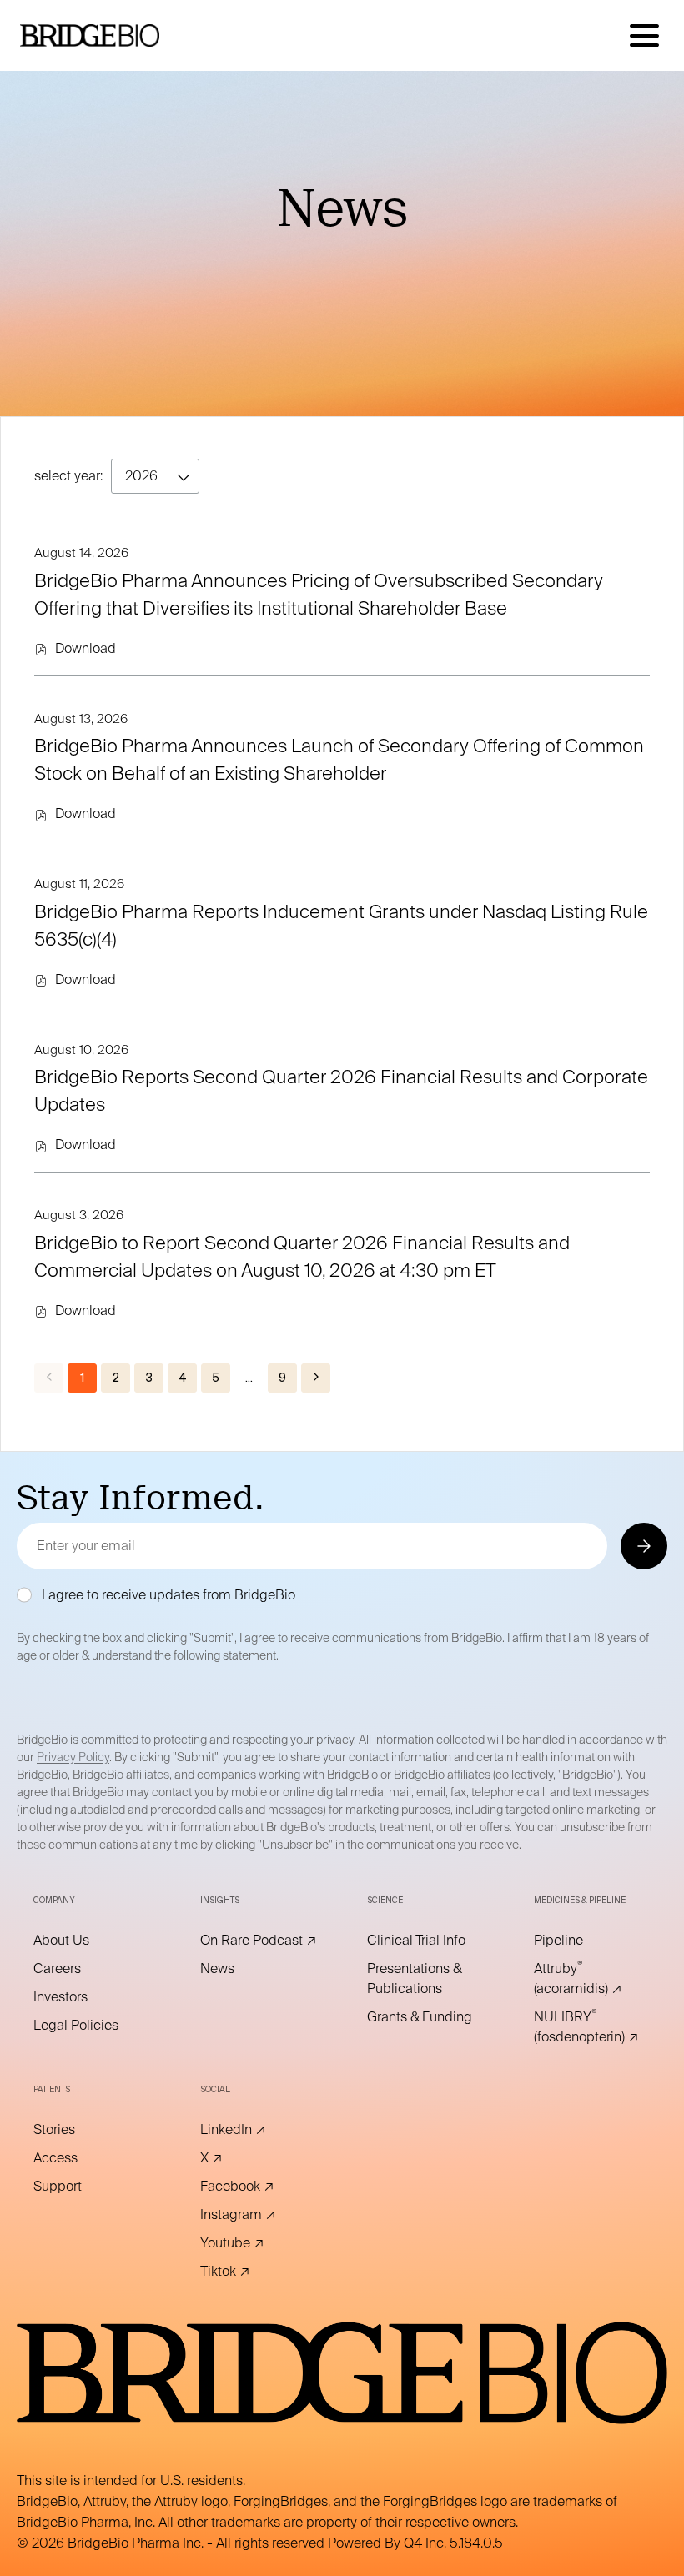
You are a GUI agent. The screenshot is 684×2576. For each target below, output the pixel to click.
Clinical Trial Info (425, 1941)
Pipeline (581, 1941)
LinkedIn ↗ (256, 2130)
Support (80, 2187)
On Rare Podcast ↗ (259, 1941)
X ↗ (234, 2158)
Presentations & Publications (425, 1979)
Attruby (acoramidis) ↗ (592, 1979)
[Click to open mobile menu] (644, 35)
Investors (83, 1997)
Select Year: (68, 476)
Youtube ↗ (255, 2243)
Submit (643, 1546)
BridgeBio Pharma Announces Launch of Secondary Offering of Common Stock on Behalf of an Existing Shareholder (339, 759)
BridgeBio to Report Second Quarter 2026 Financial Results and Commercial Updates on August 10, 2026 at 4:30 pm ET (302, 1256)
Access (78, 2158)
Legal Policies (92, 2026)
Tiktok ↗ (248, 2272)
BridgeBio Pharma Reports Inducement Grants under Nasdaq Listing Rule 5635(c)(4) (341, 925)
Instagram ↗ (259, 2215)
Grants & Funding (425, 2017)
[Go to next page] (316, 1378)
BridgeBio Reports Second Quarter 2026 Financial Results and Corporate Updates (341, 1090)
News (240, 1969)
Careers (80, 1969)
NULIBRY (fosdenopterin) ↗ (592, 2027)
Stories (77, 2130)
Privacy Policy (73, 1757)
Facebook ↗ (259, 2187)
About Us (84, 1941)
